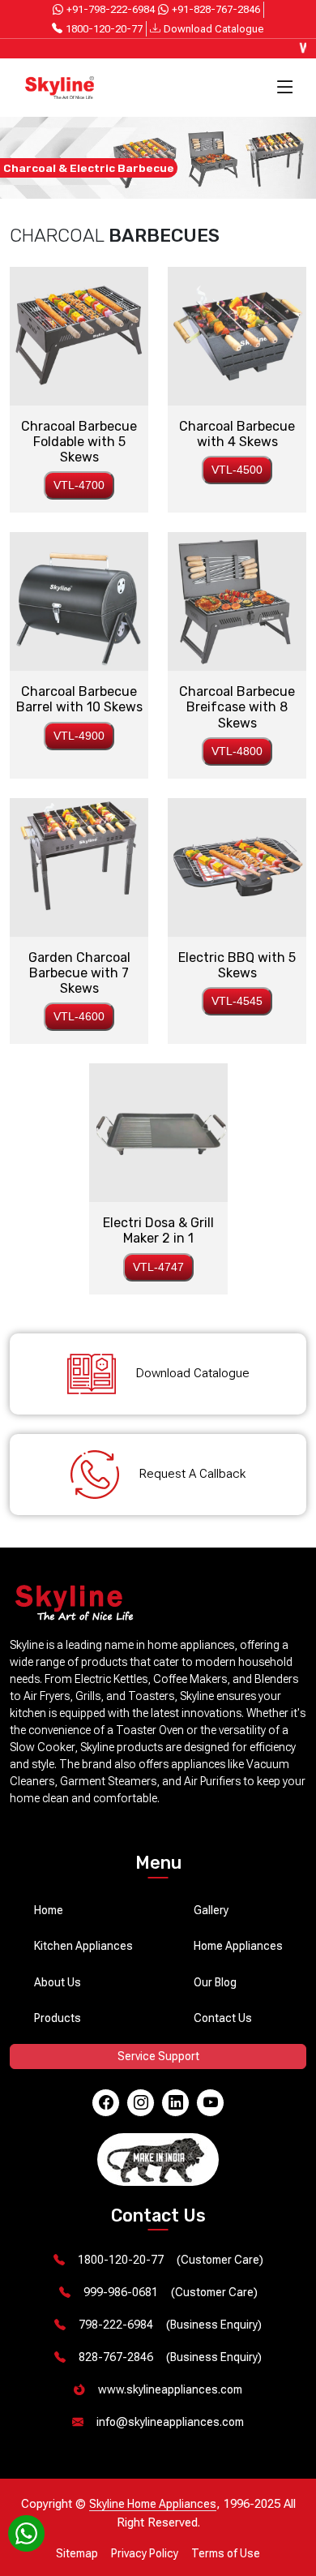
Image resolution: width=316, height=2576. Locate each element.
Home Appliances (238, 1946)
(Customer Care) (171, 2260)
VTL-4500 (237, 470)
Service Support (158, 2056)
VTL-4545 (237, 1001)
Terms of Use (226, 2553)
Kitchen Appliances (83, 1946)
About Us (58, 1982)
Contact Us (223, 2018)
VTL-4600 (79, 1016)
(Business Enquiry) (170, 2325)
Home (49, 1910)
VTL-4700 (79, 485)
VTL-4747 (158, 1267)
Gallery (211, 1910)
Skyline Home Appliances (153, 2504)
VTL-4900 (79, 736)
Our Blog (215, 1982)
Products (58, 2018)
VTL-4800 (237, 751)
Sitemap (77, 2553)
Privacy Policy (145, 2553)
